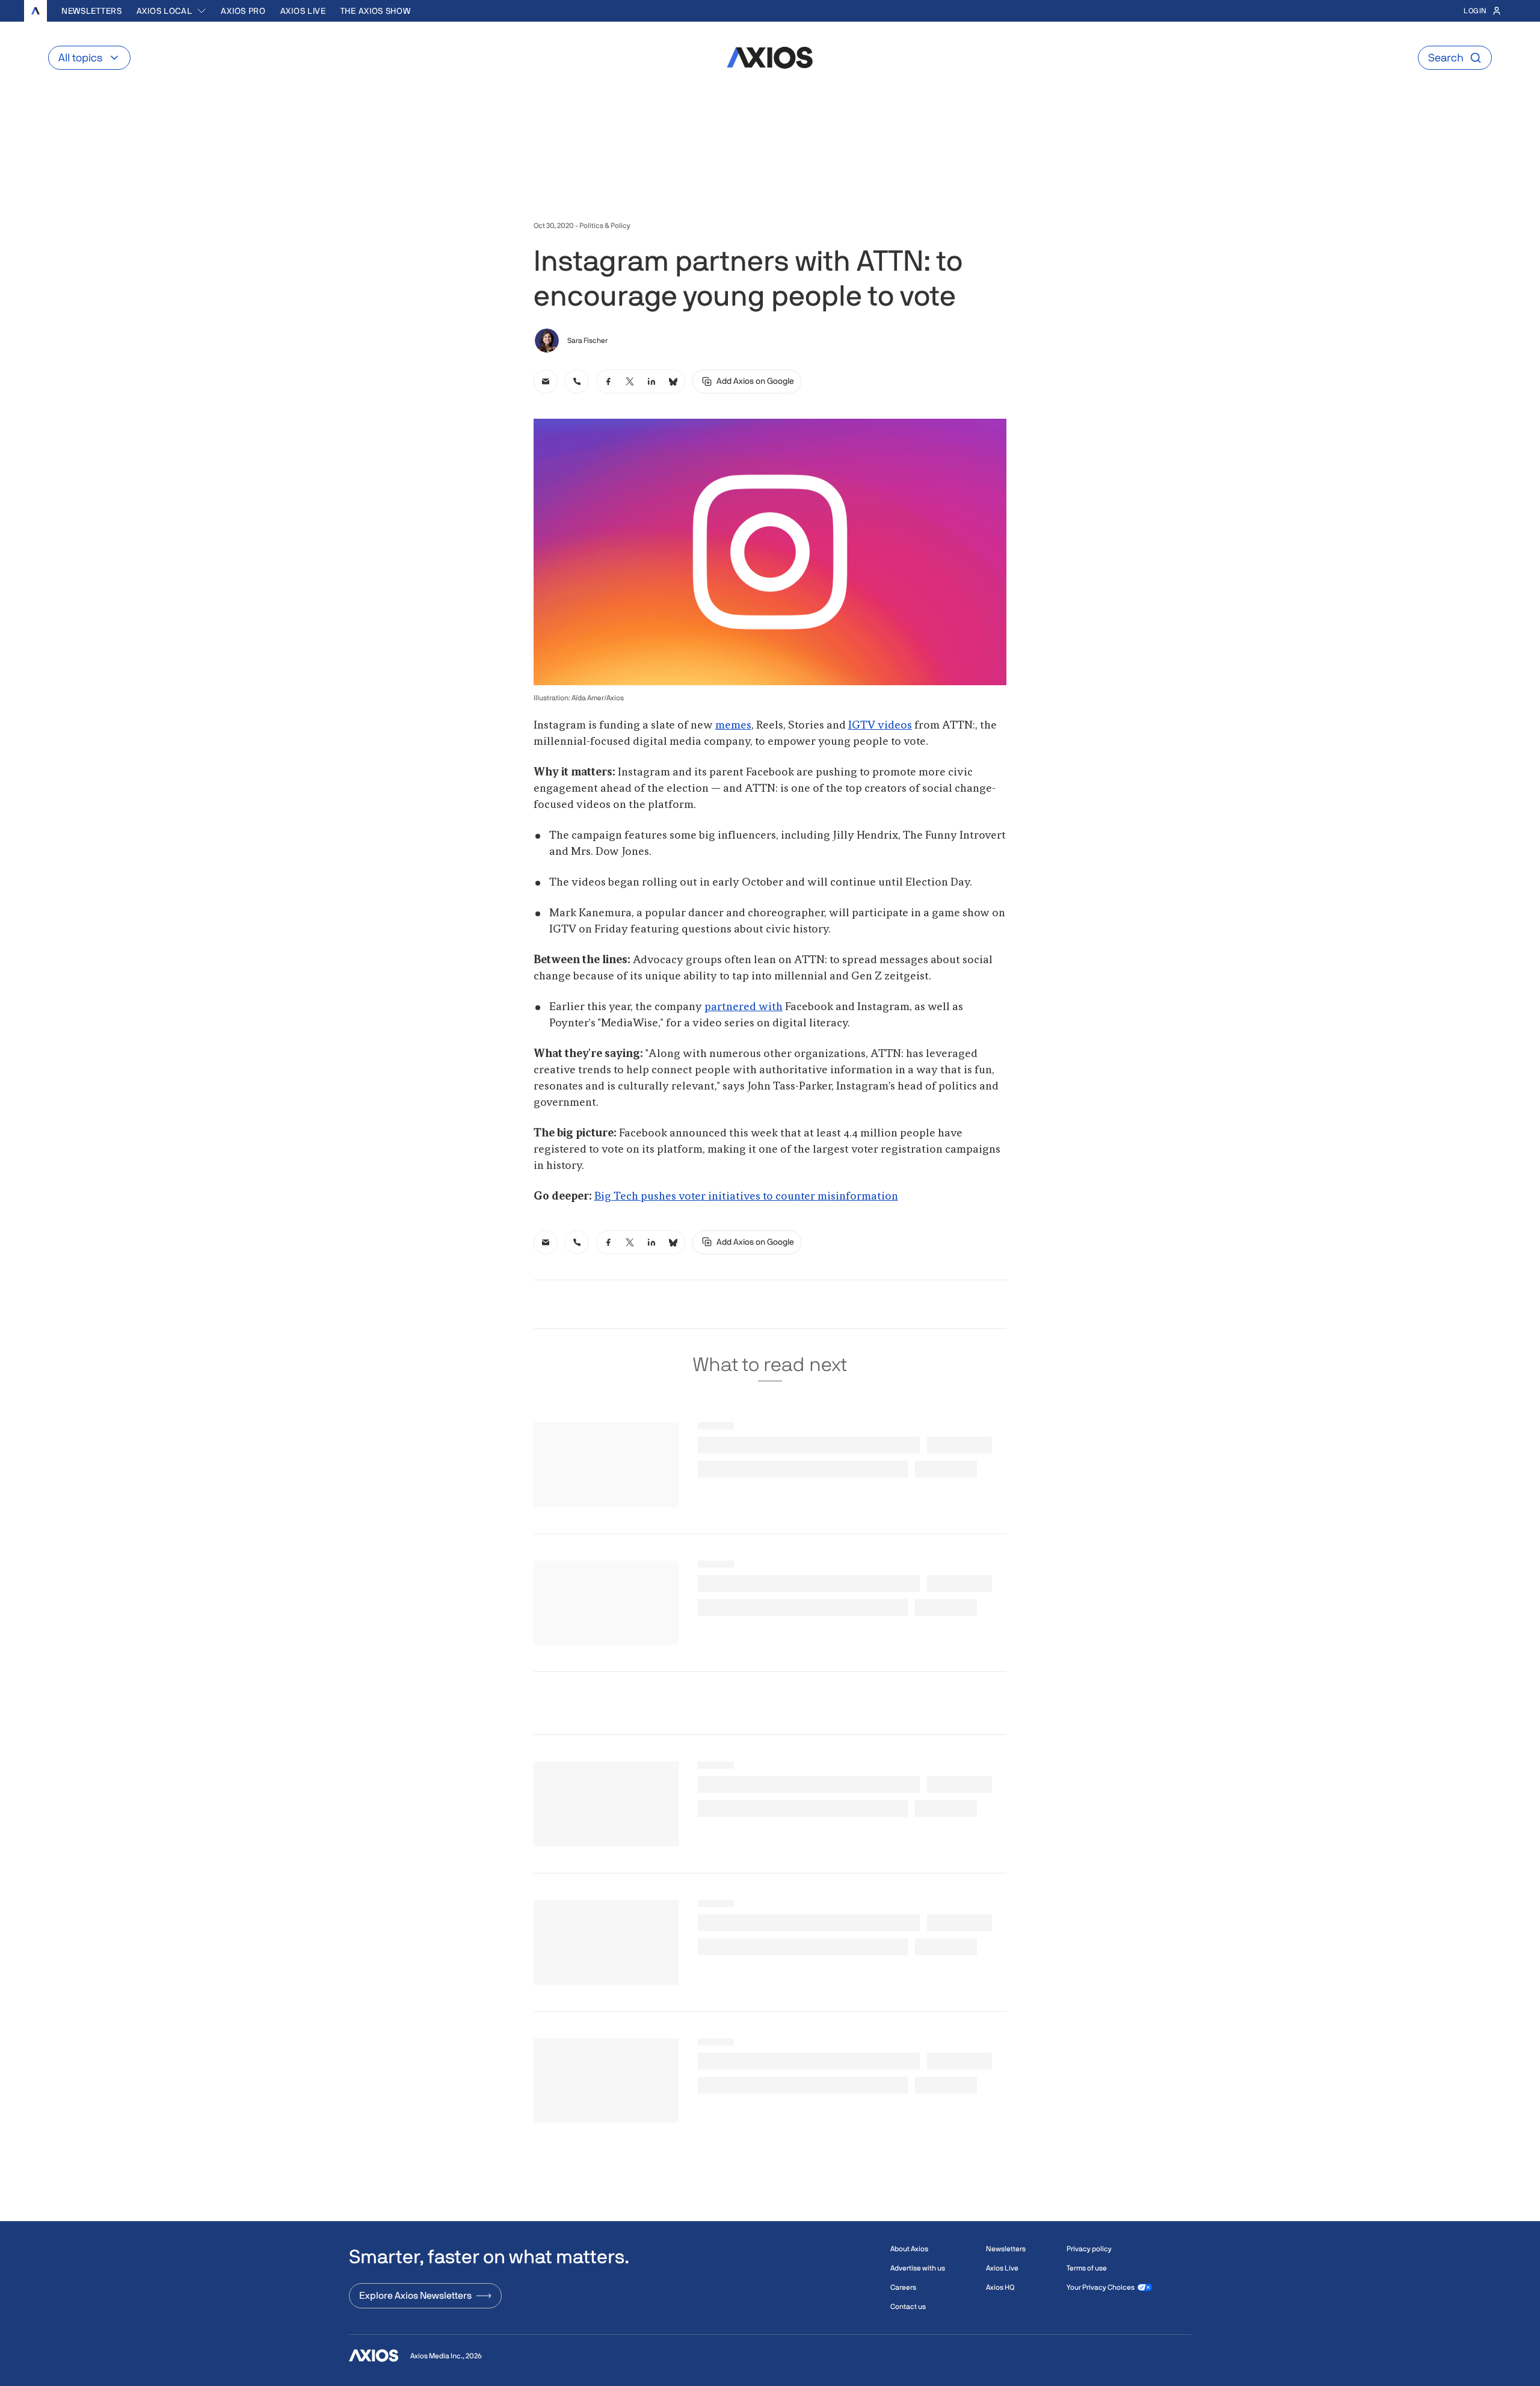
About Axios (909, 2249)
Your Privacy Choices (1101, 2287)
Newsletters (92, 11)
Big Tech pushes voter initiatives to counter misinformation (746, 1197)
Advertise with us (918, 2268)
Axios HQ (1000, 2287)
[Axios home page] (35, 11)
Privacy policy (1089, 2249)
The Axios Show (376, 11)
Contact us (908, 2307)
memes (733, 726)
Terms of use (1087, 2268)
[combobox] (172, 11)
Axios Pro (243, 11)
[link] (546, 381)
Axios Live (303, 11)
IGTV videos (880, 726)
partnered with (744, 1007)
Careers (903, 2287)
